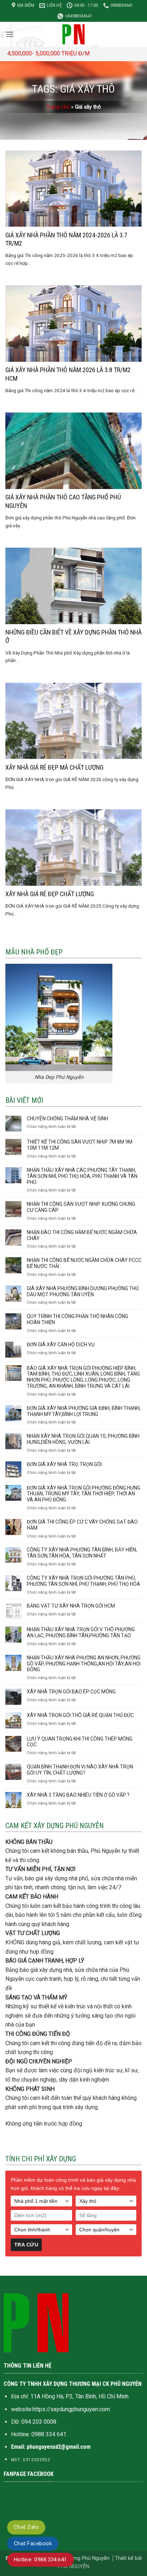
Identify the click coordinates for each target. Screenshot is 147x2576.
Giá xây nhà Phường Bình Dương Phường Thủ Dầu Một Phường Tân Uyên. (83, 1291)
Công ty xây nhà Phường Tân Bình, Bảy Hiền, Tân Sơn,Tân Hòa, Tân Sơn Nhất (82, 1553)
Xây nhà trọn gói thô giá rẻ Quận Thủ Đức (80, 1715)
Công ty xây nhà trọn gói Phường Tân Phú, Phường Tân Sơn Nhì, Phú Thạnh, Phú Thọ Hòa (83, 1581)
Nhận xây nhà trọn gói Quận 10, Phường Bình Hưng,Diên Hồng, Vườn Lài (83, 1439)
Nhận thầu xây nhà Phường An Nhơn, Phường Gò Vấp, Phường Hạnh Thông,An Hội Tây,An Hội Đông (84, 1664)
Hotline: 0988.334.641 (40, 2560)
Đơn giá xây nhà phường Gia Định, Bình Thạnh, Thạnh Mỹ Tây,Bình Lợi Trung (84, 1411)
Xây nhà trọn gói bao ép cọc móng (71, 1692)
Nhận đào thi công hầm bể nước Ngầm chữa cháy (82, 1235)
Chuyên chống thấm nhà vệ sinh (67, 1119)
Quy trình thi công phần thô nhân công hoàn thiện (77, 1319)
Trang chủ (58, 107)
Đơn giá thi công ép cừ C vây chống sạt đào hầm (82, 1525)
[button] (10, 34)
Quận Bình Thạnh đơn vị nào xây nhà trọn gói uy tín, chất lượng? (80, 1770)
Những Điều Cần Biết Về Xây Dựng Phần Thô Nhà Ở (73, 636)
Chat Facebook (33, 2543)
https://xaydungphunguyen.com (71, 2409)
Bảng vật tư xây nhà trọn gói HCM (71, 1606)
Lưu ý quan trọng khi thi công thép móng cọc (80, 1742)
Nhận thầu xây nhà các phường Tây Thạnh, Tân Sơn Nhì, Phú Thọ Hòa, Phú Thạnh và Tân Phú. (82, 1176)
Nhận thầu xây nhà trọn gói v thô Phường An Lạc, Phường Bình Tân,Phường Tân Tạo (81, 1632)
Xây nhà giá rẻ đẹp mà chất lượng (54, 767)
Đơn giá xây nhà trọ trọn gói (64, 1464)
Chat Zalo (26, 2527)
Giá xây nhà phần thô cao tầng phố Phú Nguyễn (63, 501)
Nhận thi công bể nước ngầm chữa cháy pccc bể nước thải (84, 1263)
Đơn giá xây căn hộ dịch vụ (61, 1344)
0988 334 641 (49, 2434)
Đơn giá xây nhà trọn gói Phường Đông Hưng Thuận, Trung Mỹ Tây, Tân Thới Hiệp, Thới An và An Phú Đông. (83, 1494)
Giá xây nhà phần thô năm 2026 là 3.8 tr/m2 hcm (68, 374)
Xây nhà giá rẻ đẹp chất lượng (50, 894)
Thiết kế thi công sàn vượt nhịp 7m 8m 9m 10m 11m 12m (80, 1145)
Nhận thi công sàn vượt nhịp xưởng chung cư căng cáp (81, 1207)
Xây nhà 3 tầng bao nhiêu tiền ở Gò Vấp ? (78, 1795)
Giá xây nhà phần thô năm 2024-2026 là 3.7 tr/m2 (66, 239)
